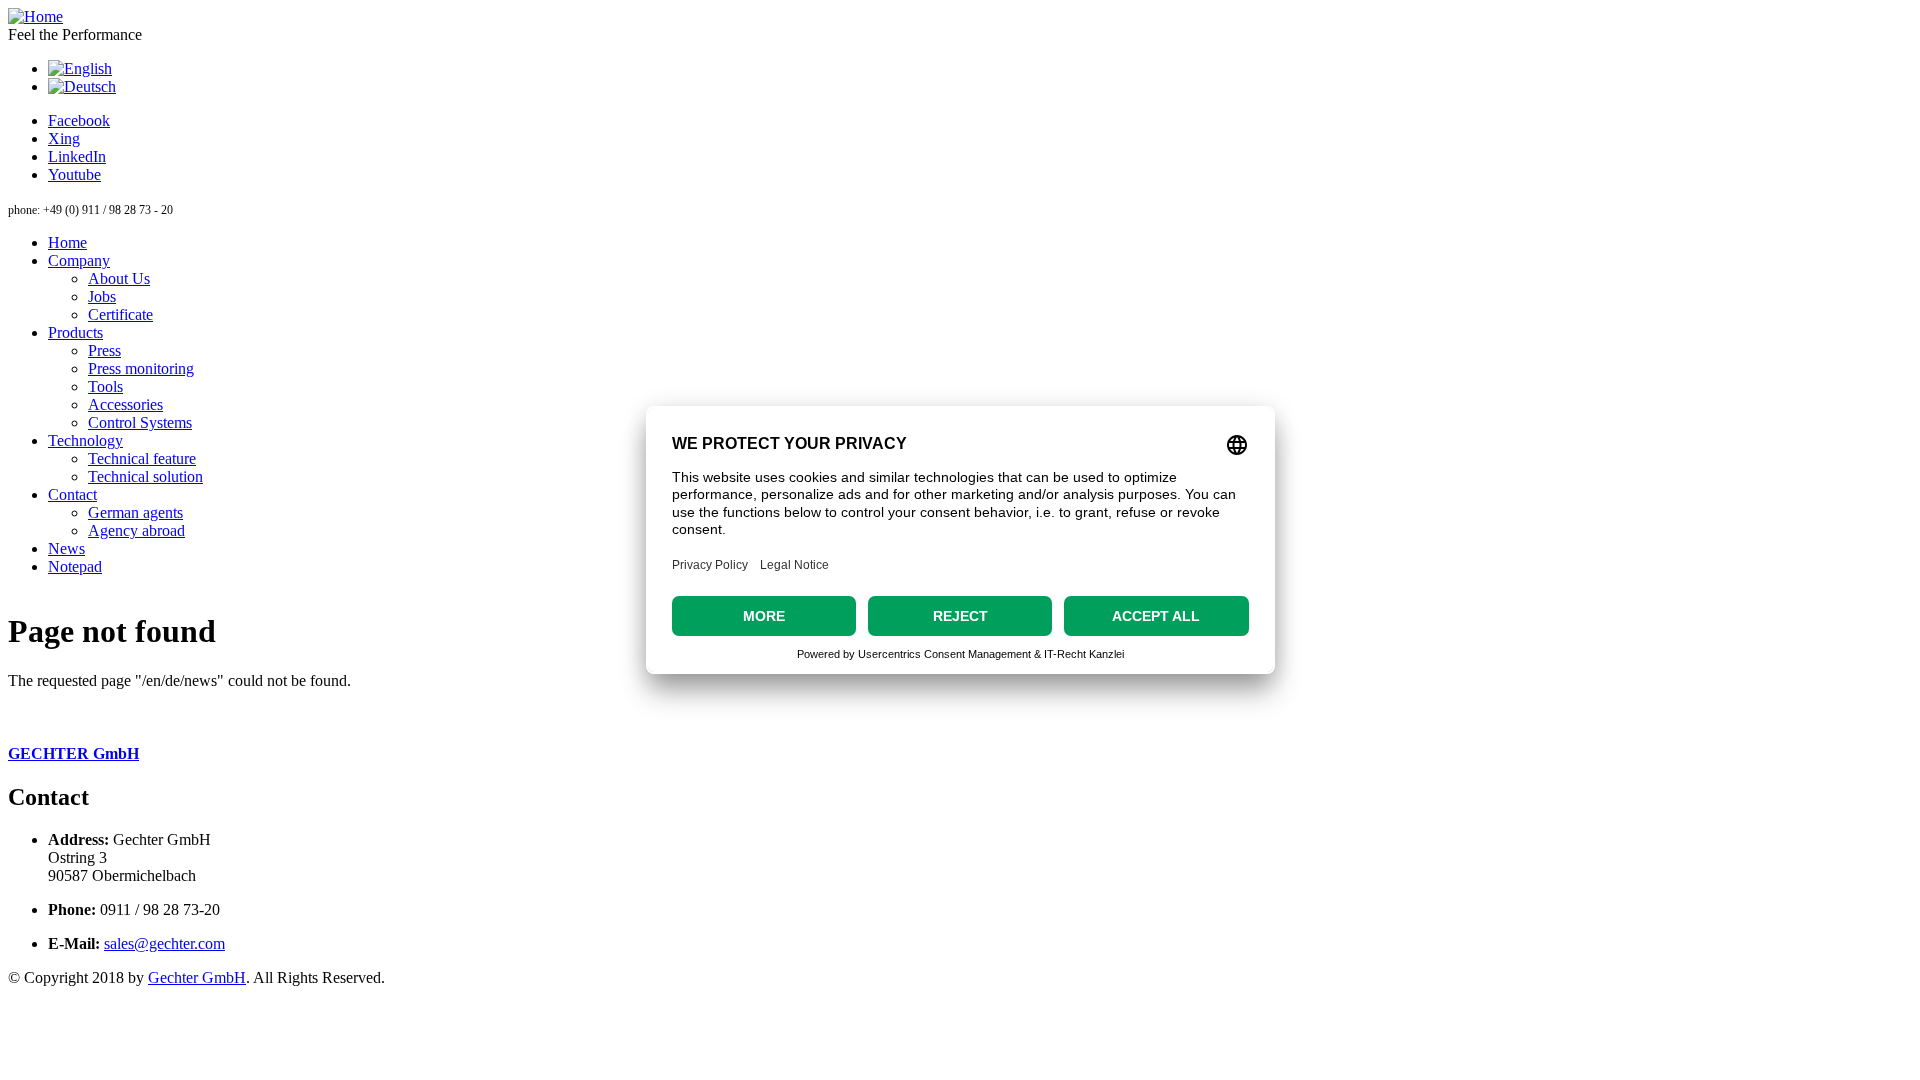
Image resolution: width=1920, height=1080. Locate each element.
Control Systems (140, 422)
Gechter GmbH (197, 977)
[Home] (35, 16)
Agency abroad (136, 530)
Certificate (120, 314)
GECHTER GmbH (73, 753)
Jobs (102, 296)
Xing (64, 138)
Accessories (125, 404)
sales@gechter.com (164, 943)
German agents (135, 512)
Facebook (79, 120)
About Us (119, 278)
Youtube (74, 174)
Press (104, 350)
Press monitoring (141, 368)
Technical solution (145, 476)
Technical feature (142, 458)
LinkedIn (77, 156)
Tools (105, 386)
